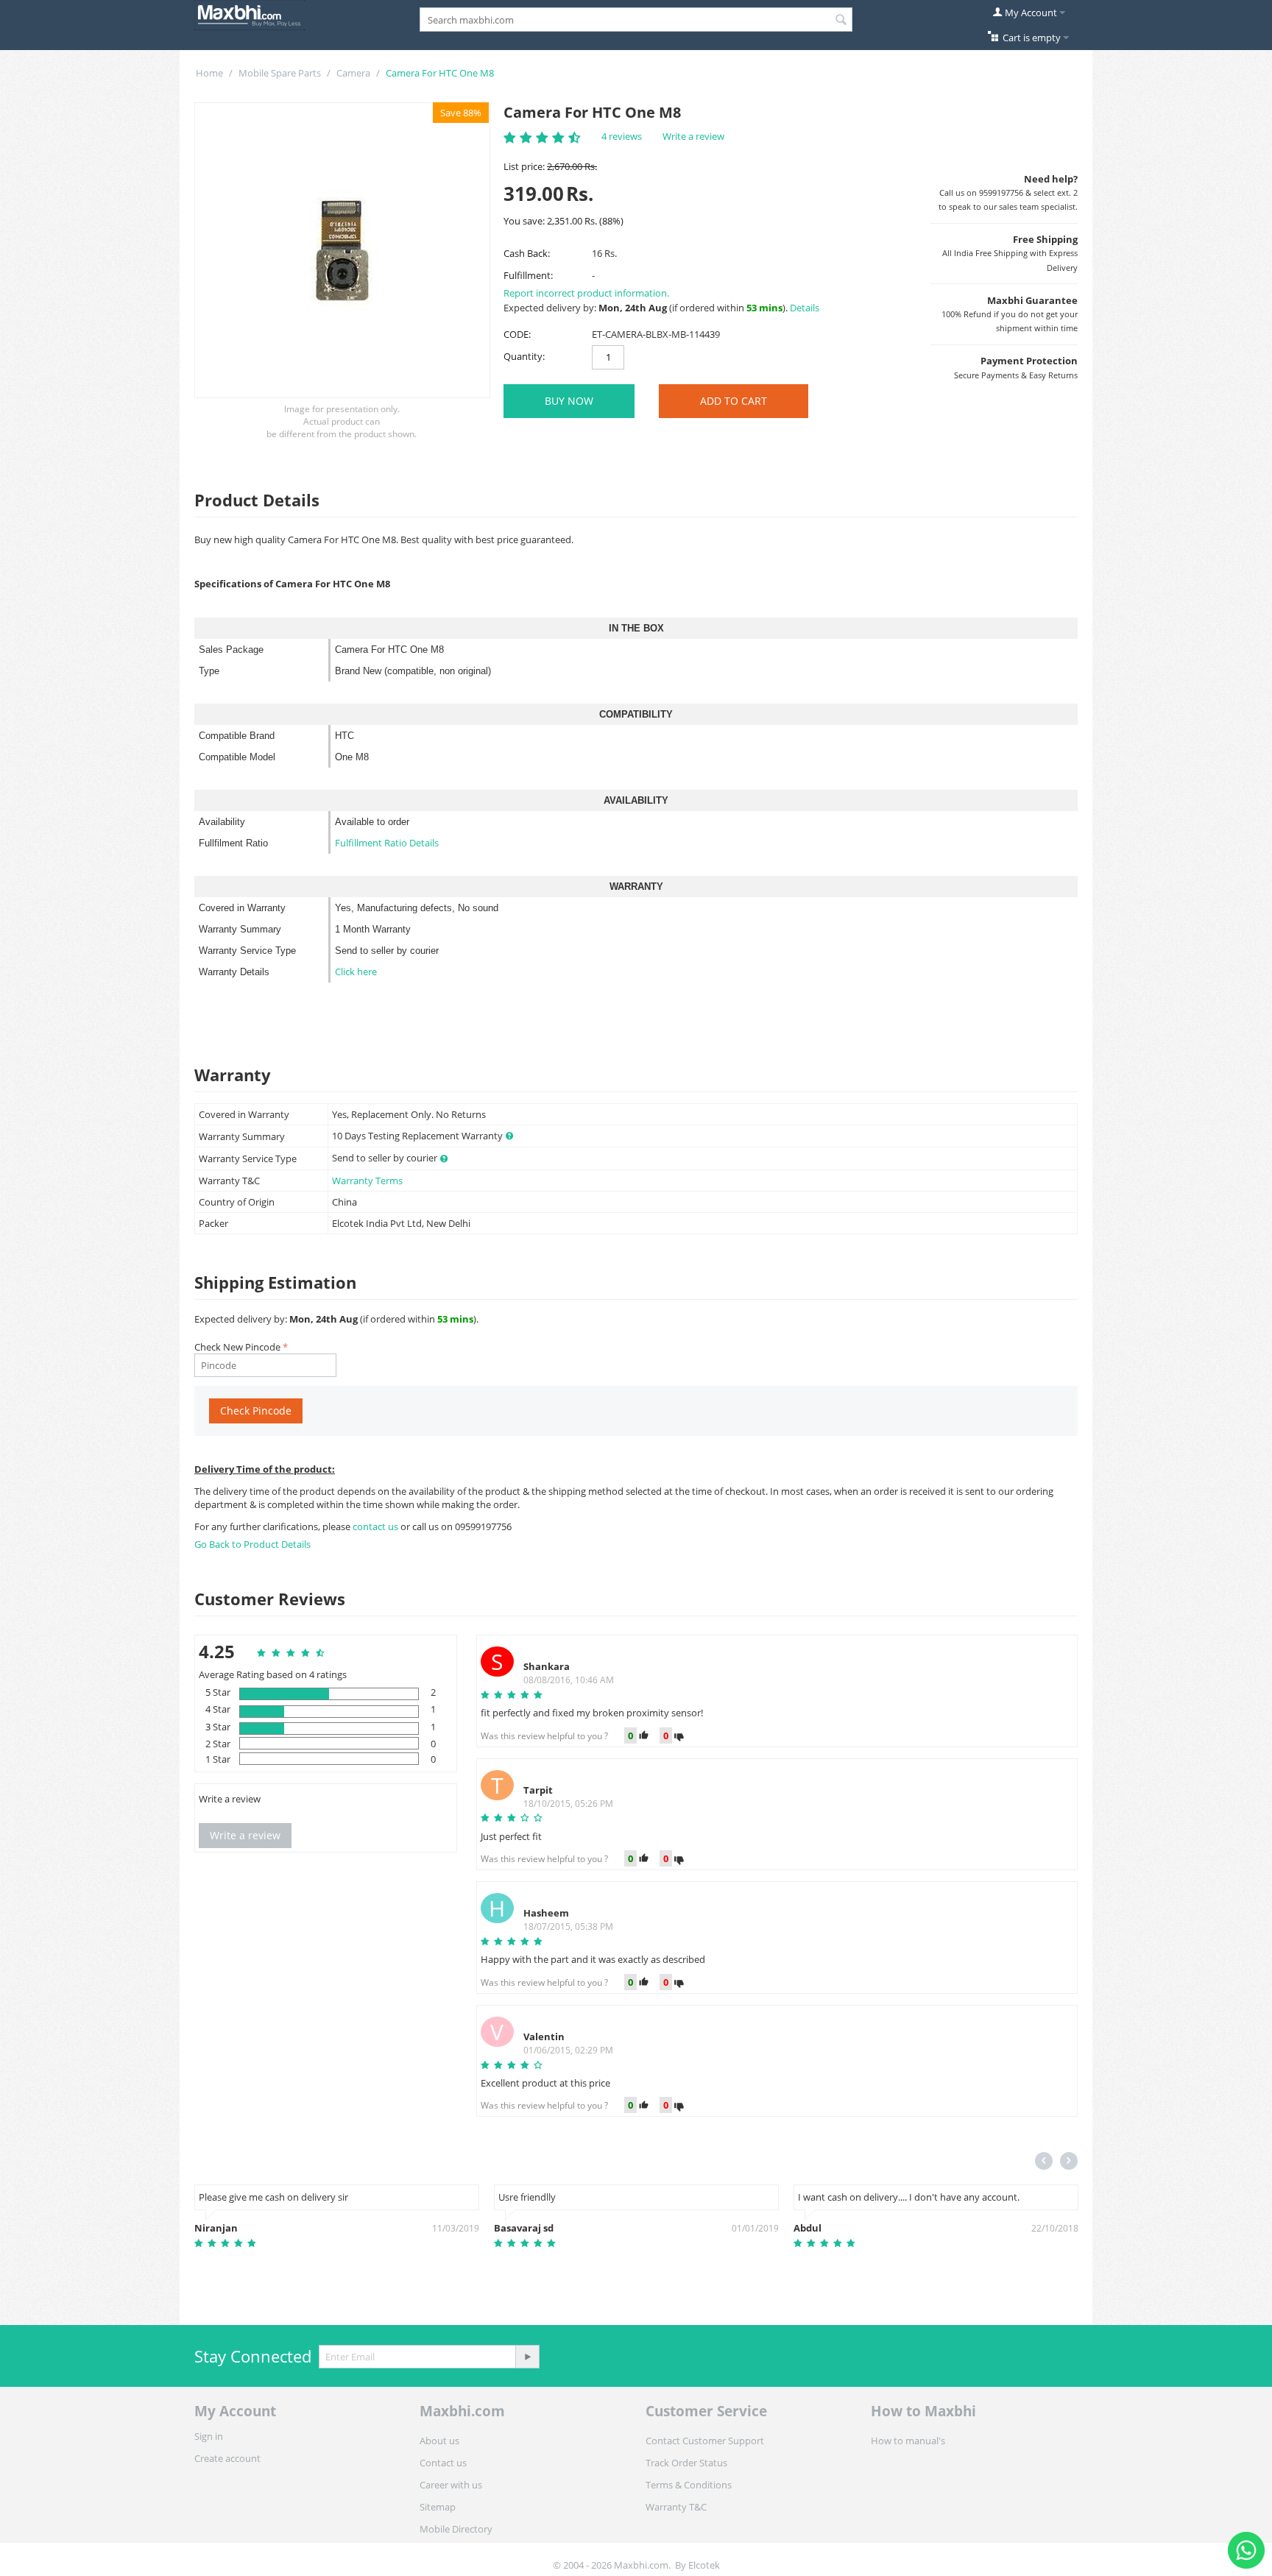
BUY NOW (569, 401)
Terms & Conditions (689, 2485)
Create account (227, 2458)
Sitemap (438, 2507)
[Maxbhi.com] (250, 14)
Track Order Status (686, 2463)
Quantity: (524, 356)
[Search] (841, 21)
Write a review (693, 136)
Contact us (443, 2463)
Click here (356, 972)
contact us (377, 1526)
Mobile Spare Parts (280, 73)
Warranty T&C (676, 2507)
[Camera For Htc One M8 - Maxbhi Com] (342, 250)
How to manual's (908, 2441)
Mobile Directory (456, 2529)
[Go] (527, 2357)
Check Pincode (256, 1411)
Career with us (451, 2485)
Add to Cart (734, 401)
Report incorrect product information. (586, 293)
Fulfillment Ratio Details (387, 843)
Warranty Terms (367, 1181)
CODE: (517, 334)
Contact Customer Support (705, 2441)
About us (439, 2441)
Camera (353, 73)
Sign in (209, 2436)
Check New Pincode (237, 1347)
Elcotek (704, 2565)
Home (209, 73)
